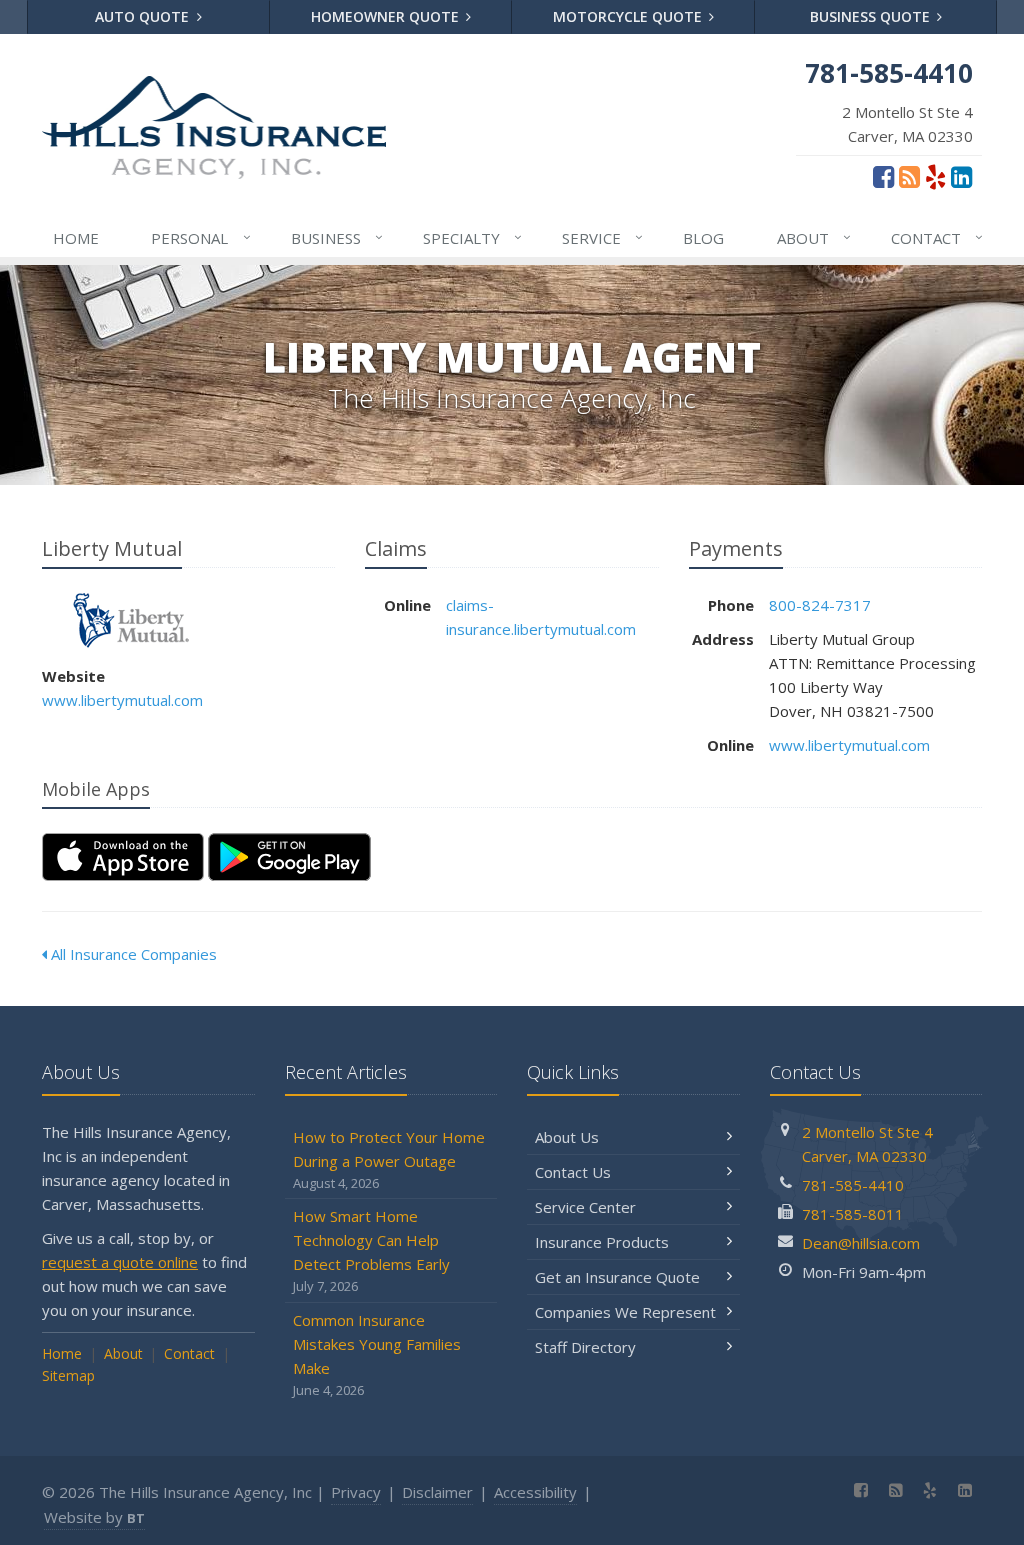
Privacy (356, 1492)
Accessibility (535, 1492)
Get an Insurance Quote (617, 1277)
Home (76, 238)
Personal (200, 237)
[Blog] (909, 176)
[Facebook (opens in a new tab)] (883, 176)
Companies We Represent (625, 1312)
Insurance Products (602, 1242)
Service (602, 237)
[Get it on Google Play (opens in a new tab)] (289, 857)
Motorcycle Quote (629, 16)
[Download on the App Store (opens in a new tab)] (123, 857)
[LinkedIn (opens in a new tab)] (961, 176)
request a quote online (120, 1262)
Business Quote (872, 16)
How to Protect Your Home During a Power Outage (389, 1159)
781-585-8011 (853, 1214)
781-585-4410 (853, 1185)
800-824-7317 (820, 605)
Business (337, 237)
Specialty (472, 237)
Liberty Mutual (131, 620)
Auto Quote (144, 16)
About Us (567, 1137)
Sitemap (68, 1375)
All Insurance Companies (132, 954)
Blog (703, 238)
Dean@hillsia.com (861, 1243)
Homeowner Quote (387, 16)
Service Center (585, 1207)
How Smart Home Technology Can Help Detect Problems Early (371, 1250)
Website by (94, 1517)
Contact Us (573, 1172)
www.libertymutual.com (122, 700)
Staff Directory (585, 1347)
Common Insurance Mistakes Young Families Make (377, 1354)
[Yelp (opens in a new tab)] (935, 176)
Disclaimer (437, 1492)
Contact (937, 237)
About (814, 237)
